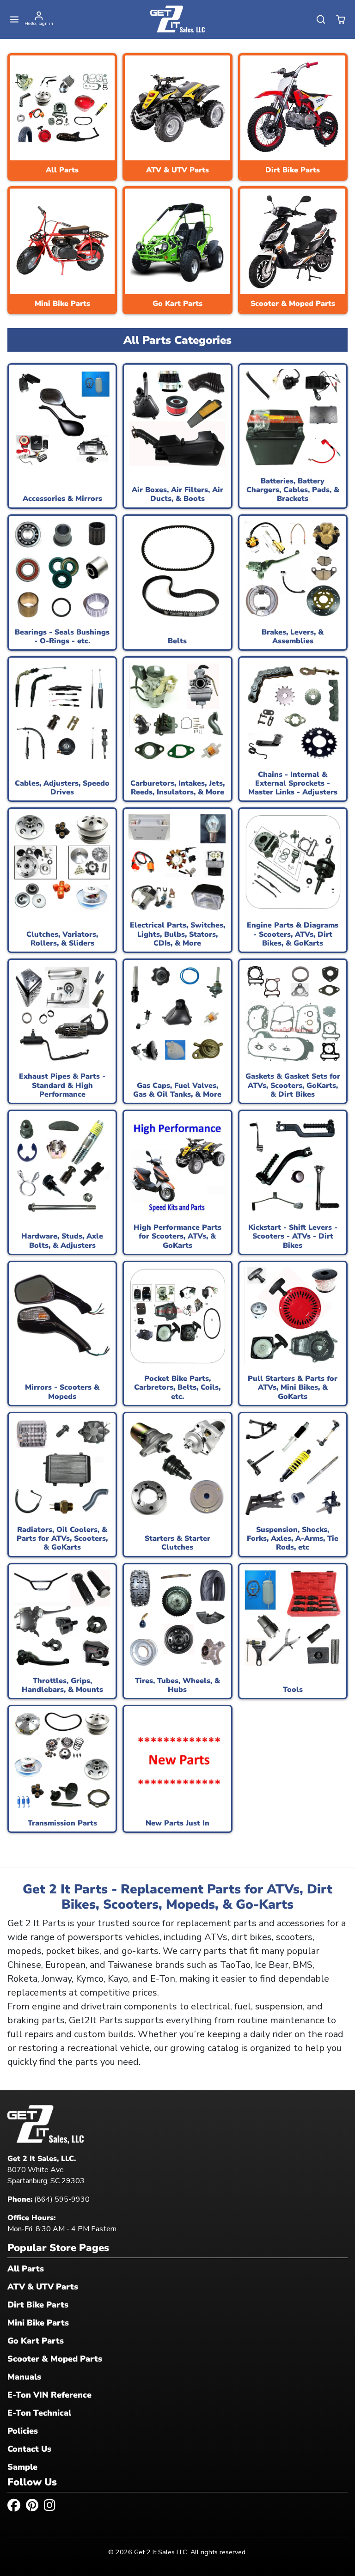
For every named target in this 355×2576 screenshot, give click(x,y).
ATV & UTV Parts (43, 2287)
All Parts (26, 2269)
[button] (15, 20)
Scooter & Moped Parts (55, 2359)
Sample (22, 2467)
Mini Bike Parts (38, 2323)
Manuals (24, 2377)
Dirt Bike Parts (38, 2305)
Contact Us (29, 2449)
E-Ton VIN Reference (49, 2395)
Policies (23, 2431)
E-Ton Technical (39, 2413)
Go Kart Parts (36, 2341)
